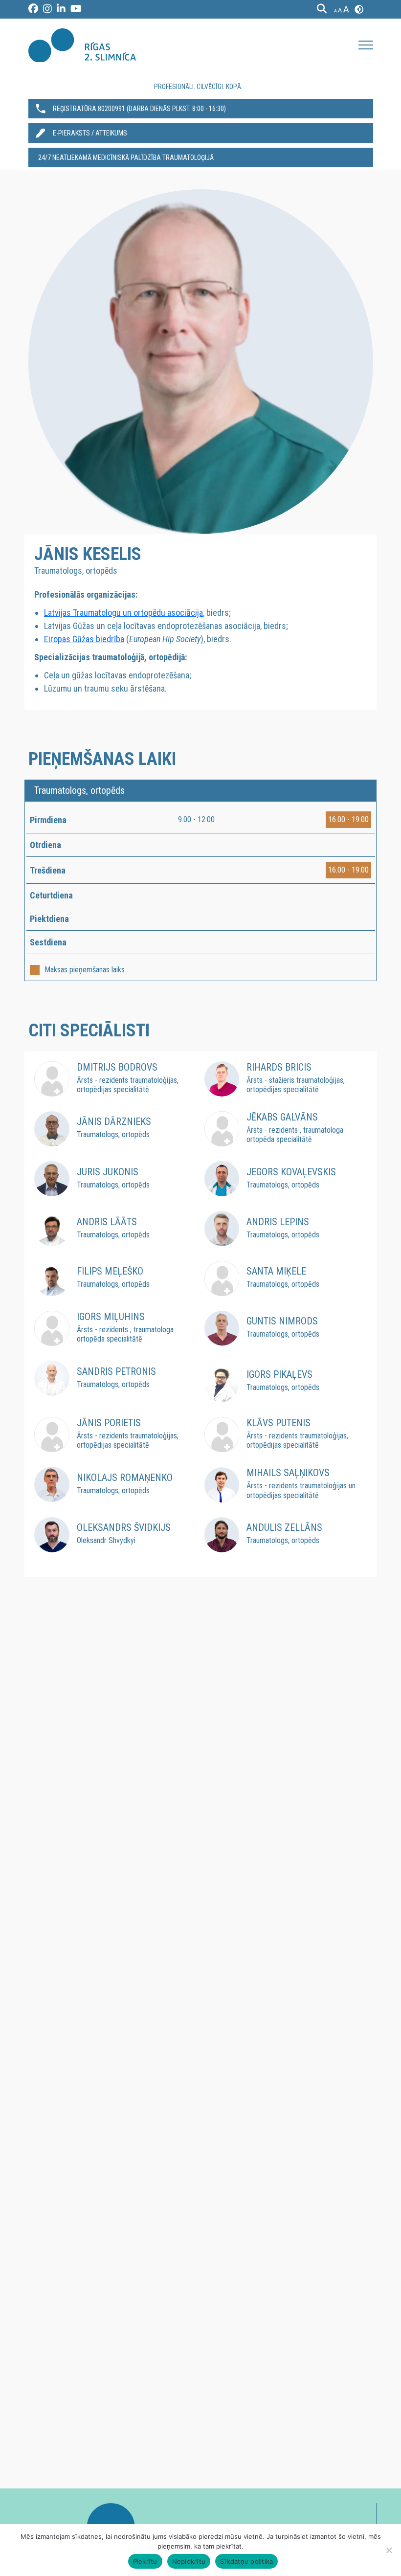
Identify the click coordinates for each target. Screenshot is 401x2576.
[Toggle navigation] (366, 45)
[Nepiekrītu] (389, 2550)
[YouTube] (76, 9)
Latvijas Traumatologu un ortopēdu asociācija (123, 613)
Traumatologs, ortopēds (79, 790)
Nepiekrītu (189, 2561)
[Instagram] (47, 9)
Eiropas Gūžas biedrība (84, 639)
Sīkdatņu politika (246, 2561)
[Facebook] (33, 9)
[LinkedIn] (61, 9)
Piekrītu (145, 2561)
